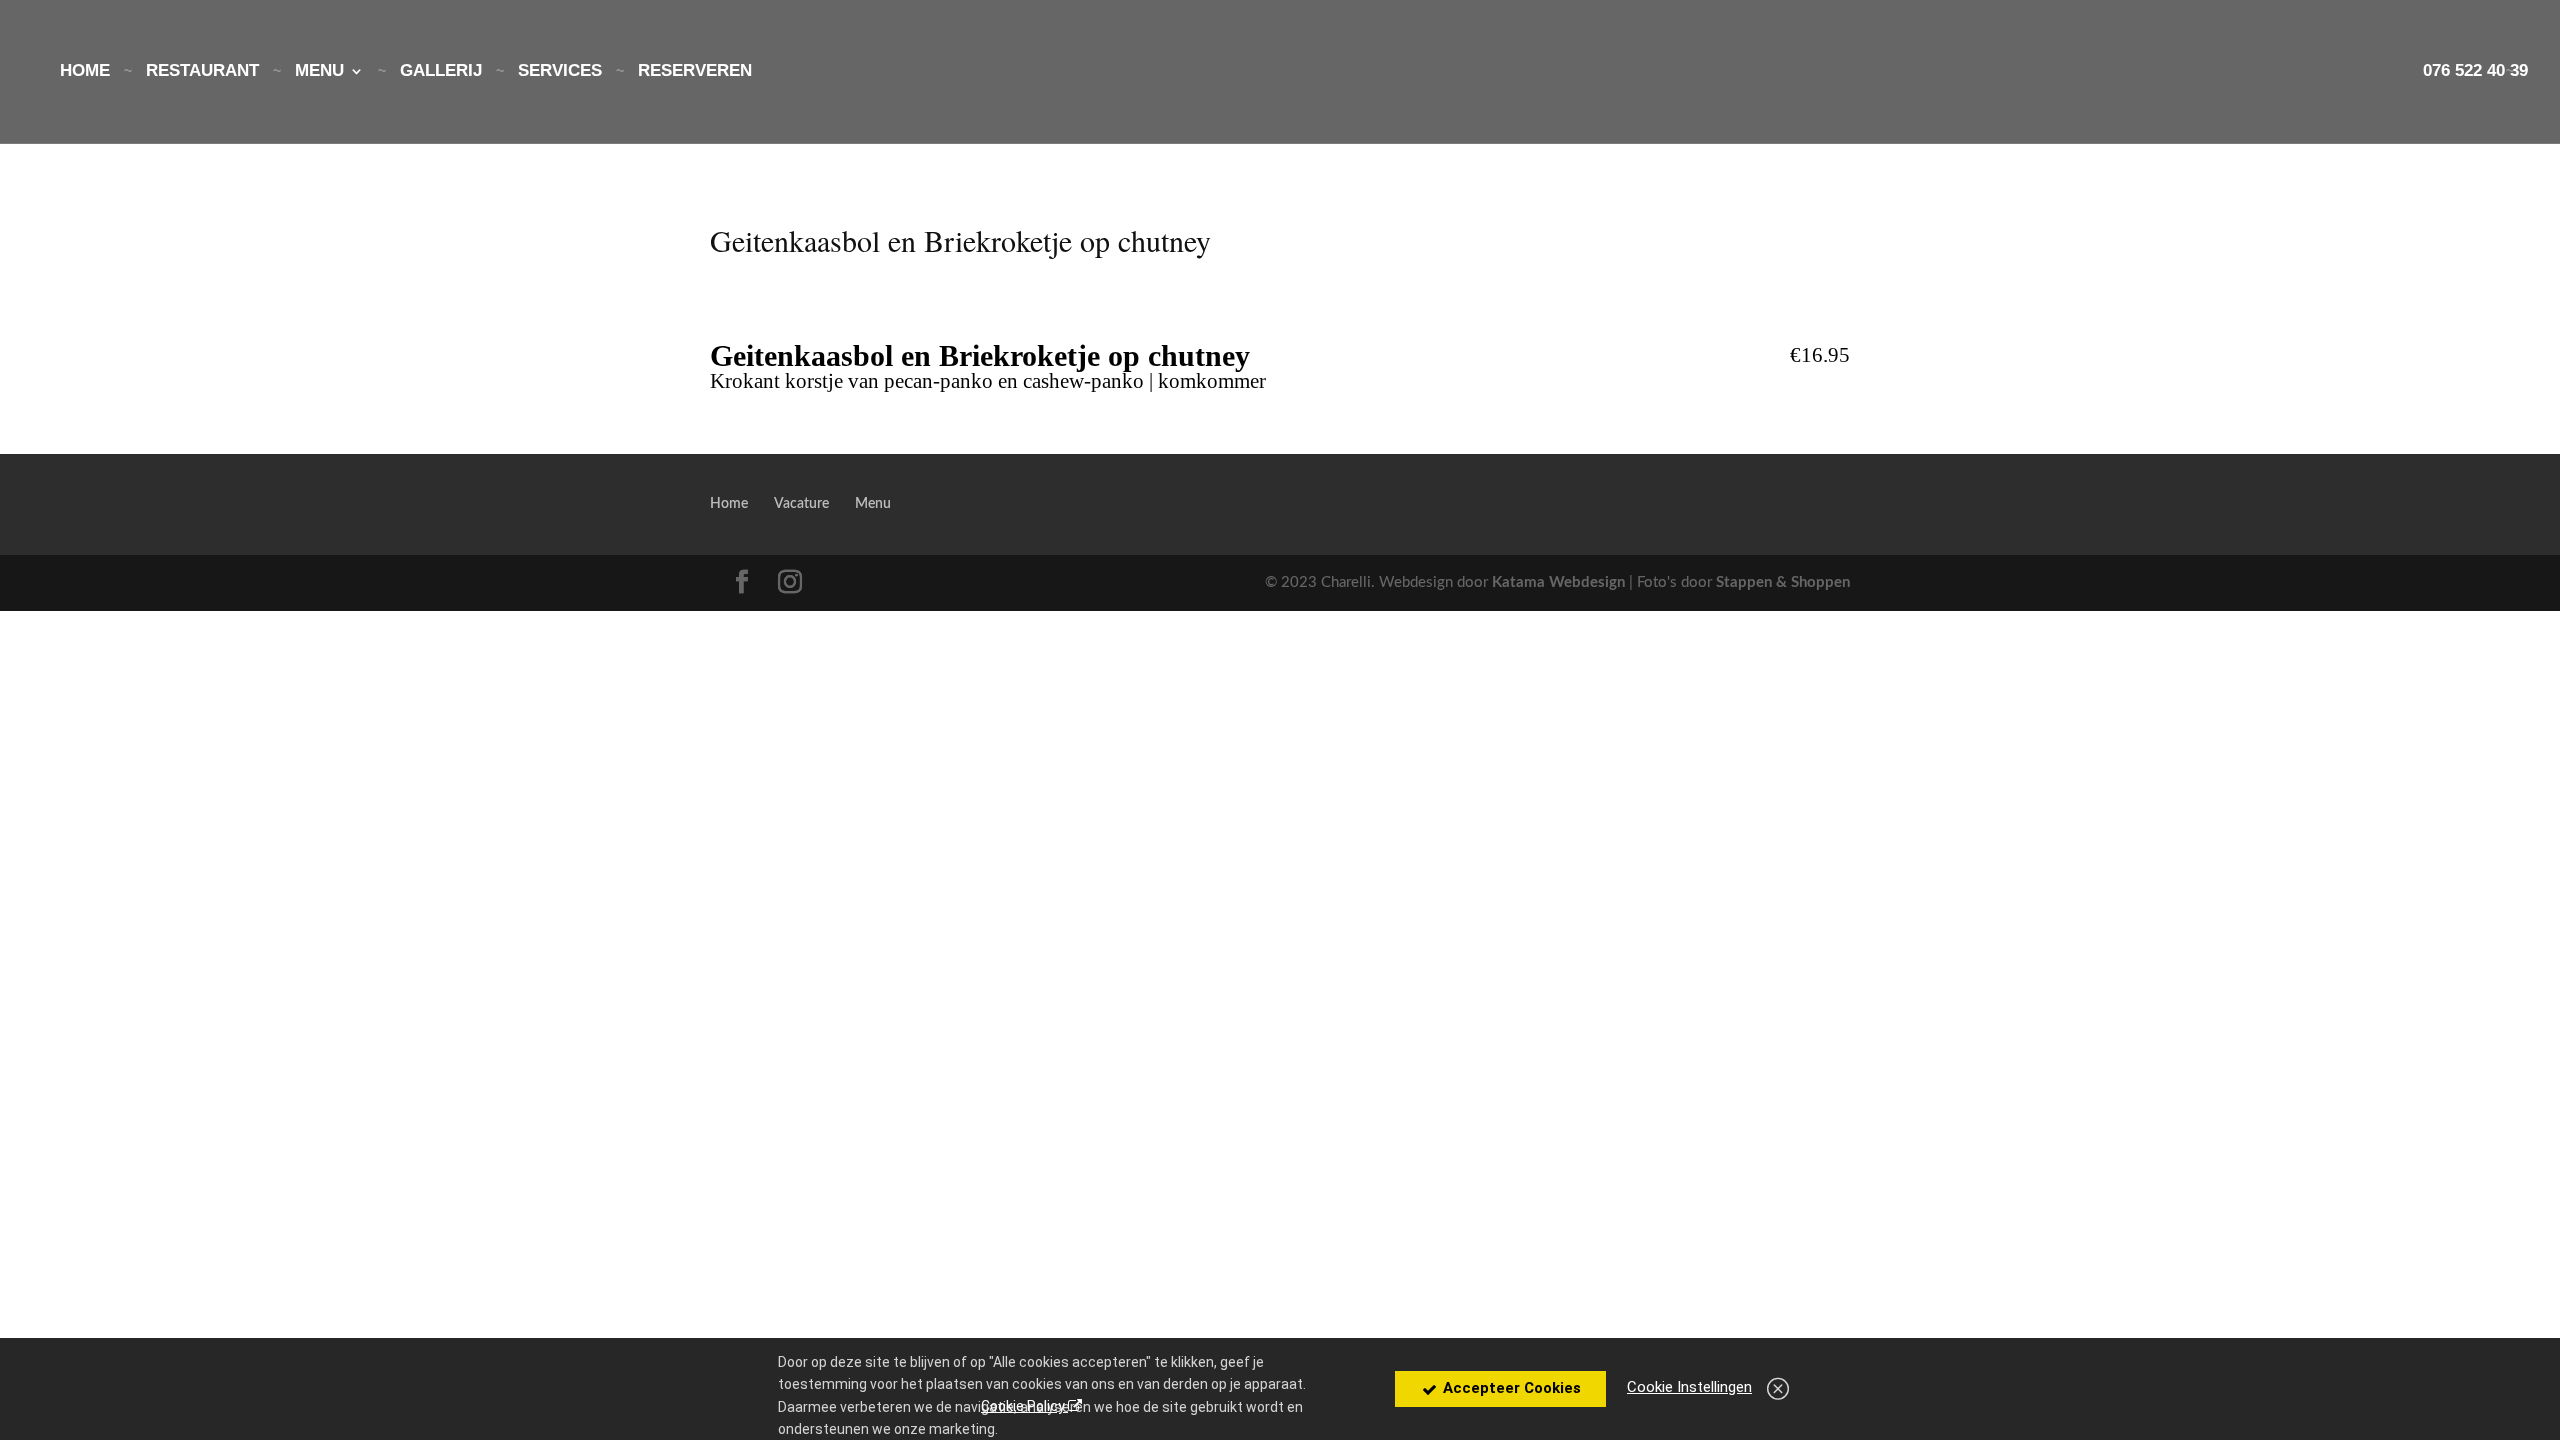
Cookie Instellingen (1689, 1387)
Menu (319, 72)
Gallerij (441, 72)
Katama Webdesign (1558, 582)
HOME (85, 72)
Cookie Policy (1024, 1406)
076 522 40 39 (2475, 72)
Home (729, 504)
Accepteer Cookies (1510, 1388)
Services (560, 72)
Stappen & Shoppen (1783, 582)
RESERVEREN (695, 72)
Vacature (801, 504)
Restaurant (202, 72)
